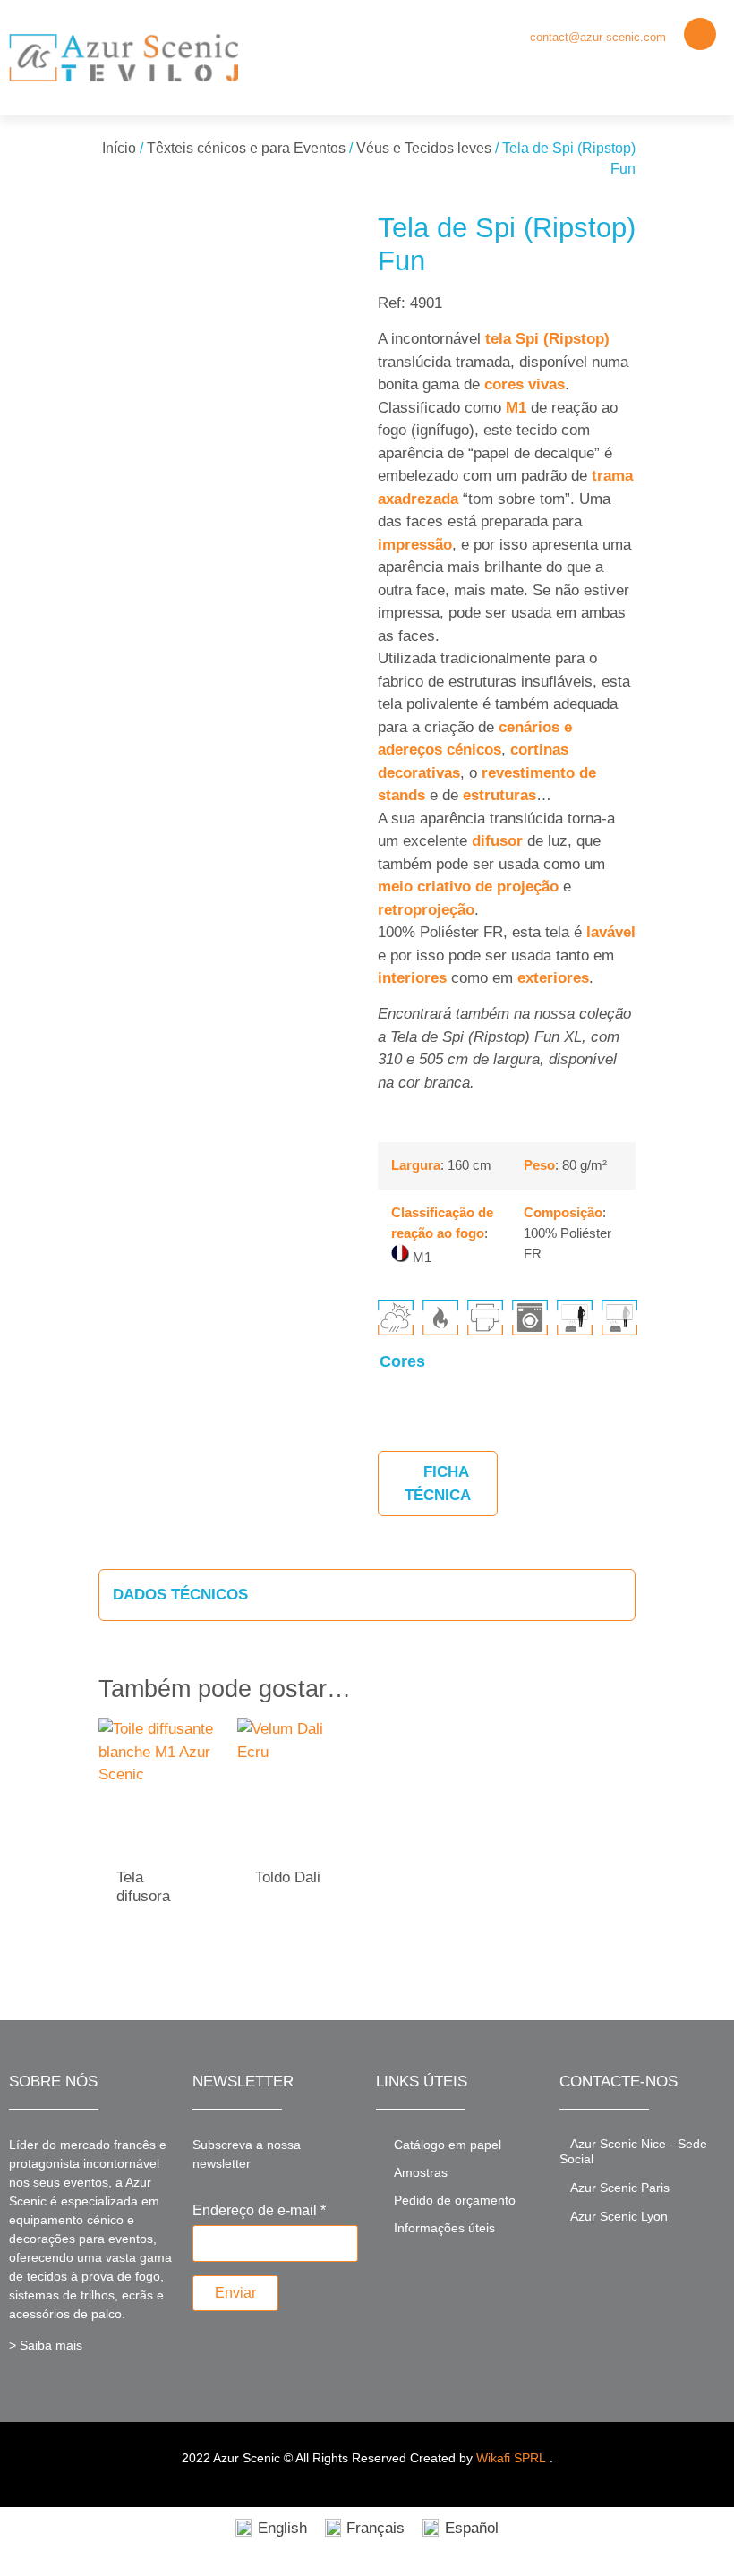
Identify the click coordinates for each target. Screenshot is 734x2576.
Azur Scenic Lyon (619, 2216)
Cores (402, 1361)
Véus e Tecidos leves (424, 148)
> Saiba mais (46, 2345)
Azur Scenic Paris (620, 2188)
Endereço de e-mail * (259, 2211)
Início (119, 148)
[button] (708, 77)
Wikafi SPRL (511, 2458)
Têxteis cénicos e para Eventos (246, 148)
